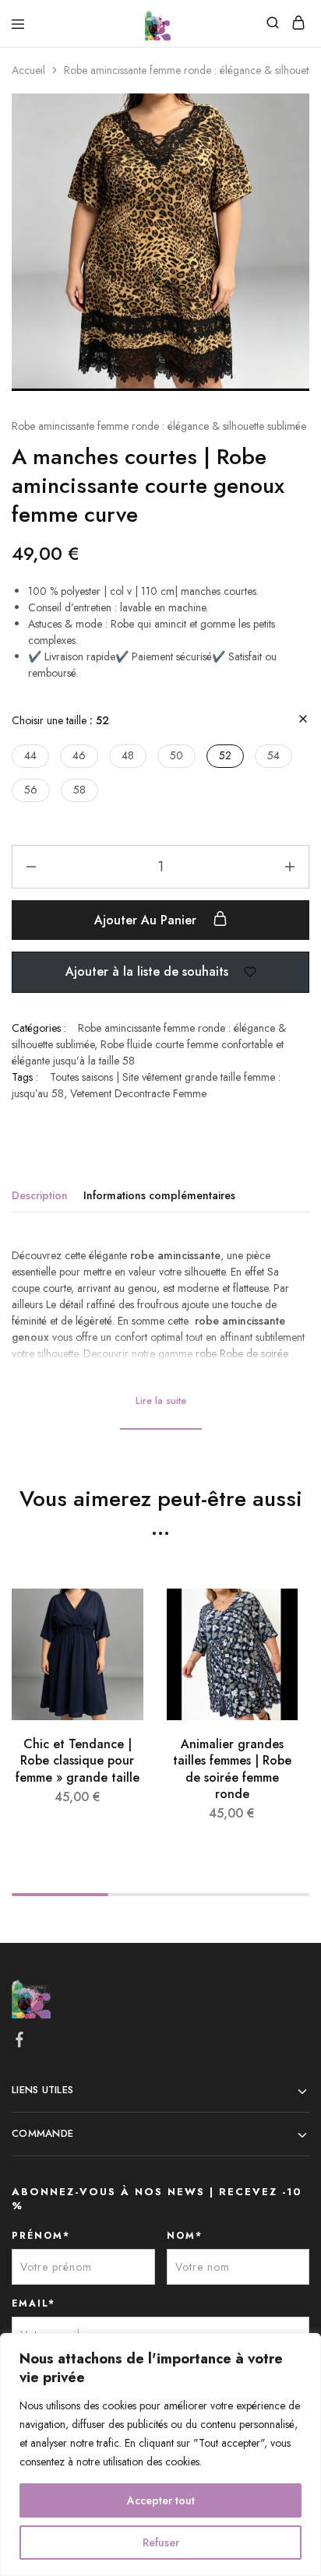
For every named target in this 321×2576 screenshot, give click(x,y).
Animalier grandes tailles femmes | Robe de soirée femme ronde (232, 1769)
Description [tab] (40, 1195)
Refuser (161, 2543)
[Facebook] (20, 2043)
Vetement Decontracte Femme (138, 1093)
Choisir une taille (60, 720)
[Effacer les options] (303, 720)
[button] (30, 756)
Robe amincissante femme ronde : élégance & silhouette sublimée (159, 426)
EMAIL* (34, 2303)
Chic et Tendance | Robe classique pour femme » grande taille (78, 1761)
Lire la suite (161, 1401)
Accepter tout (161, 2500)
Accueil (28, 70)
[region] (160, 2455)
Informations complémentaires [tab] (159, 1195)
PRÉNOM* (41, 2236)
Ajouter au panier (147, 920)
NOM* (185, 2236)
